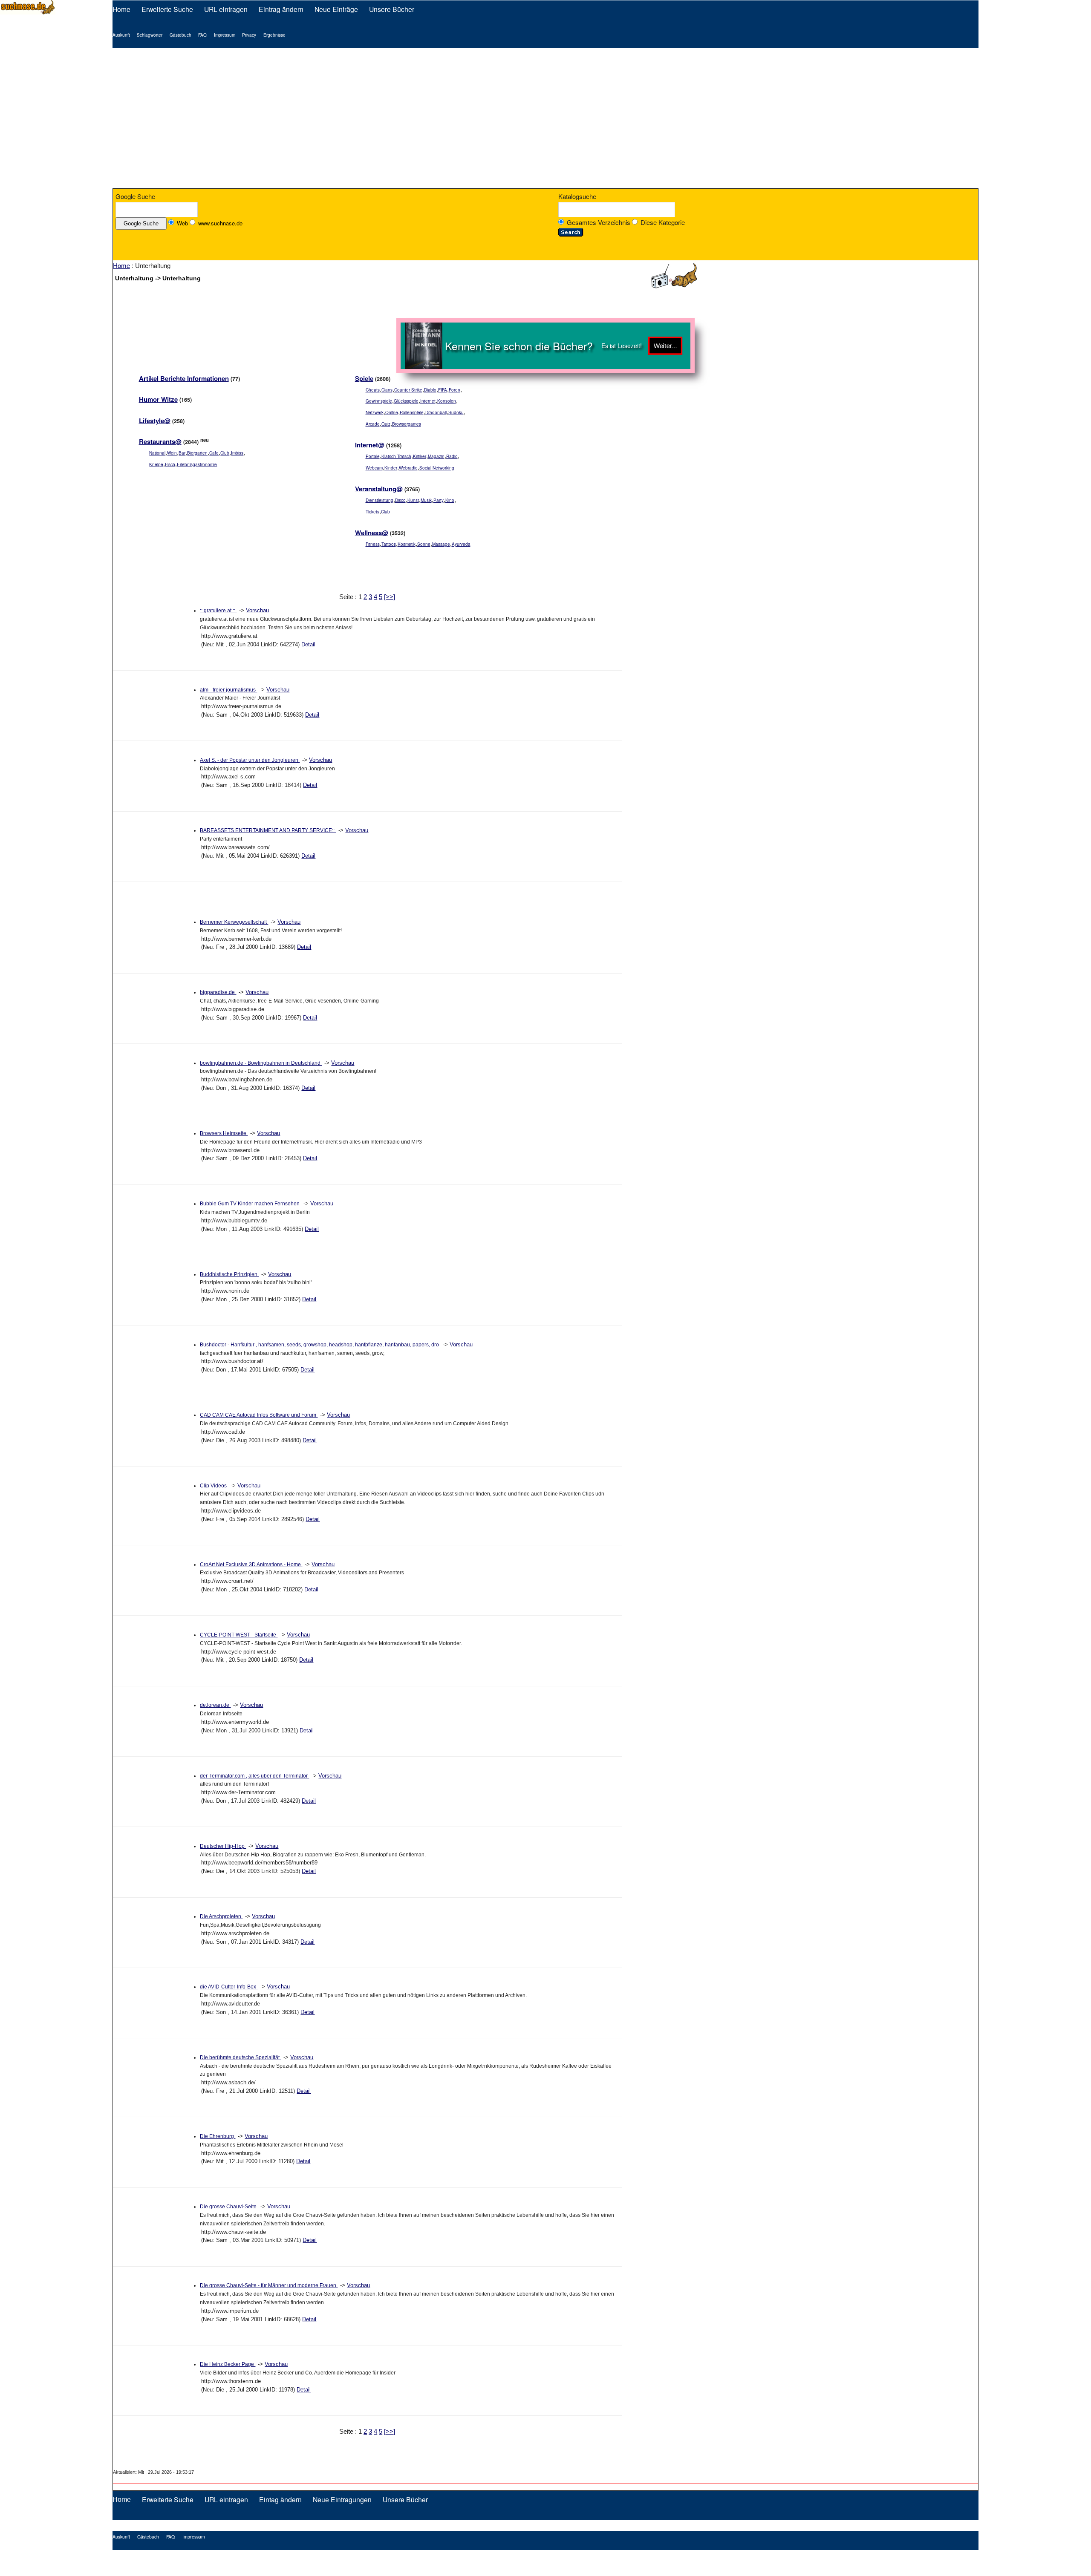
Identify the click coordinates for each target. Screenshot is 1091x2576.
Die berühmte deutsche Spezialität (240, 2060)
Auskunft (121, 35)
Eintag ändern (280, 2502)
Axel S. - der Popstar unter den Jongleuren (250, 763)
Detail (308, 647)
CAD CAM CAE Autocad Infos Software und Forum (259, 1418)
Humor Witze (158, 403)
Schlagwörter (150, 35)
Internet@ (370, 448)
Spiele (364, 381)
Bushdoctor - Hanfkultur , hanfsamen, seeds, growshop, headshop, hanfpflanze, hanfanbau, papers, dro (320, 1348)
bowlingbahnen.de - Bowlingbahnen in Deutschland (261, 1066)
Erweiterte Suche (167, 9)
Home (121, 9)
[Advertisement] (545, 118)
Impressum (225, 35)
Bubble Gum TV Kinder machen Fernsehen (250, 1207)
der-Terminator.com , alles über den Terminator (254, 1779)
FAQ (202, 35)
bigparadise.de (218, 996)
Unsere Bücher (392, 9)
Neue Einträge (336, 9)
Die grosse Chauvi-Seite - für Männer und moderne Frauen (269, 2289)
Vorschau (257, 614)
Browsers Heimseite (224, 1136)
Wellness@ (372, 536)
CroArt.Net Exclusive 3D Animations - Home (251, 1567)
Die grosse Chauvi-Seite (229, 2210)
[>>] (390, 600)
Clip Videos (214, 1489)
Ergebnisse (274, 35)
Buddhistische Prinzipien (229, 1277)
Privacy (249, 35)
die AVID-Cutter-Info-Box (229, 1990)
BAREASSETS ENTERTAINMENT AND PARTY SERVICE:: (268, 833)
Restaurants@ (160, 445)
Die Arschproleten (221, 1919)
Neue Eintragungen (342, 2502)
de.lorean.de (215, 1709)
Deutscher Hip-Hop (223, 1849)
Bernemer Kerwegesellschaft (234, 925)
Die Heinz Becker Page (228, 2368)
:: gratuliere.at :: (218, 614)
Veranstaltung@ (379, 492)
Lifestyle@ (155, 424)
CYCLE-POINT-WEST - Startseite (239, 1638)
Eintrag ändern (281, 9)
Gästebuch (180, 35)
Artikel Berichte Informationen (184, 381)
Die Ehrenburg (218, 2139)
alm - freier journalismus (228, 693)
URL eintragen (226, 9)
